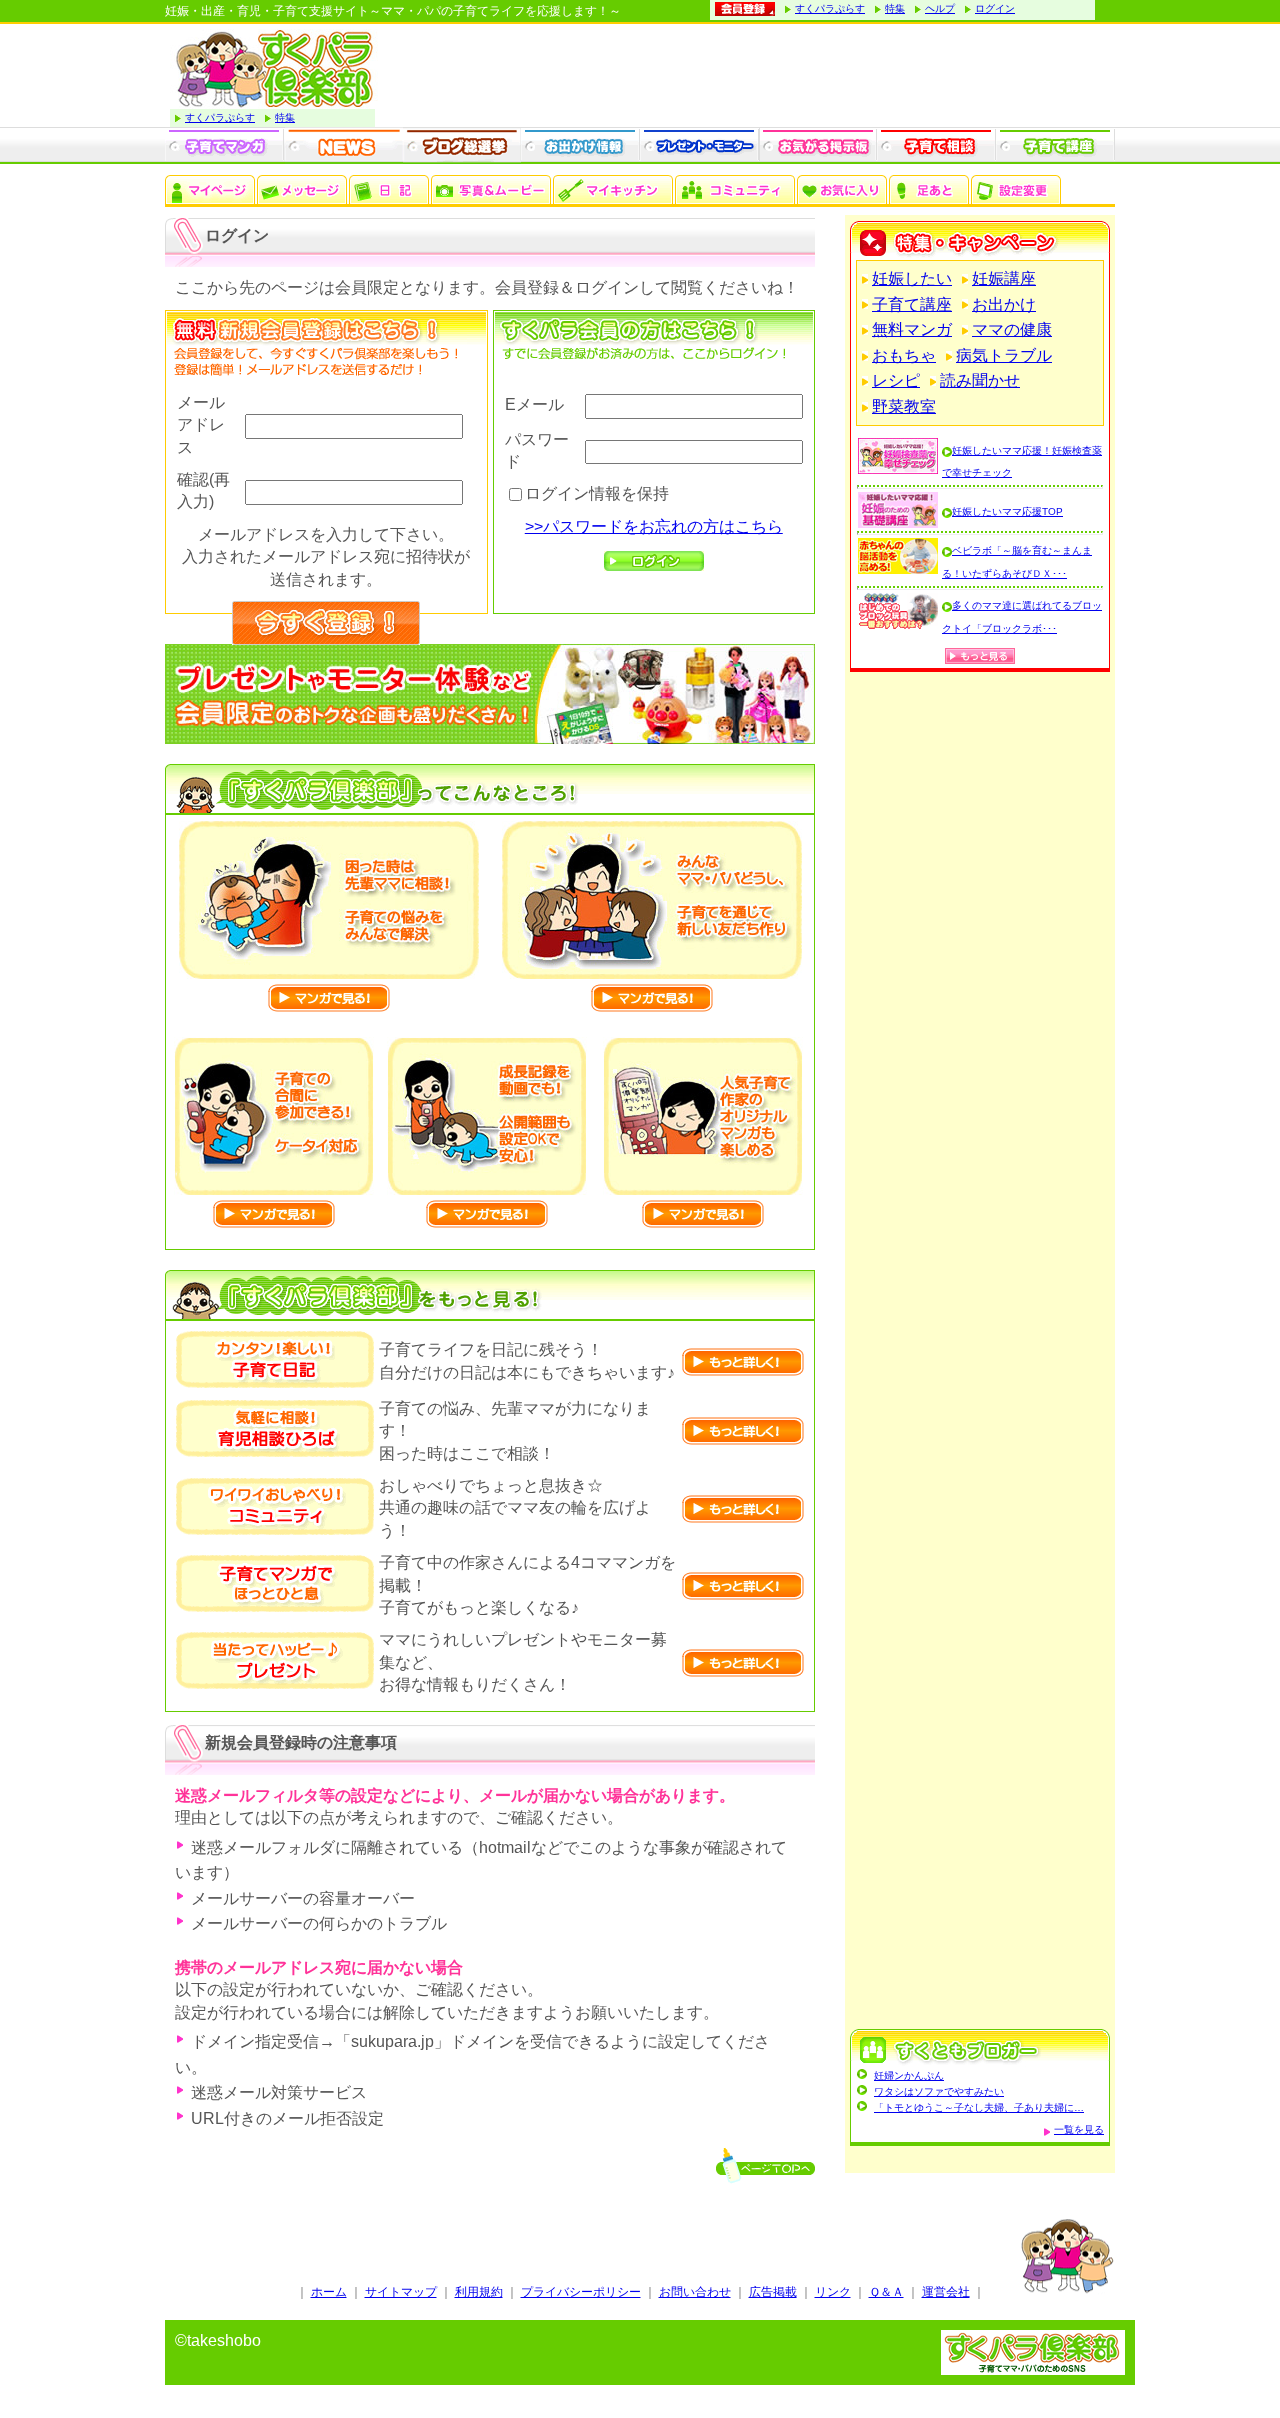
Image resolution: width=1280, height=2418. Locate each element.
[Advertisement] (980, 1353)
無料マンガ (912, 329)
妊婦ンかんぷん (909, 2075)
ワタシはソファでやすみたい (939, 2091)
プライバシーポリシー (581, 2292)
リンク (833, 2292)
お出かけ (1004, 304)
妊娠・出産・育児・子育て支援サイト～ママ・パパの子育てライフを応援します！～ (393, 11)
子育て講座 (912, 304)
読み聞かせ (980, 380)
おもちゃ (904, 355)
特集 (895, 8)
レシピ (896, 380)
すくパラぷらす (830, 8)
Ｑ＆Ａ (886, 2292)
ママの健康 (1012, 329)
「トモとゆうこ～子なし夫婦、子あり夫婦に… (979, 2107)
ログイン (995, 8)
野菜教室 (904, 406)
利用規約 (479, 2292)
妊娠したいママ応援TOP (1007, 511)
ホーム (329, 2292)
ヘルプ (940, 8)
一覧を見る (1079, 2129)
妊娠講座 (1004, 278)
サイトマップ (401, 2292)
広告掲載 (773, 2292)
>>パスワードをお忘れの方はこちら (654, 526)
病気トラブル (1004, 355)
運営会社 (946, 2292)
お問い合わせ (695, 2292)
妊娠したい (912, 278)
